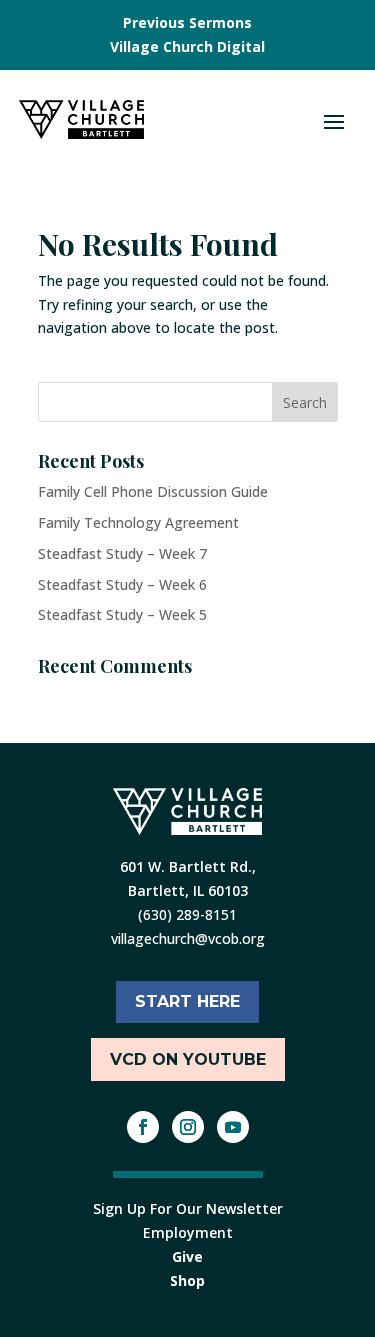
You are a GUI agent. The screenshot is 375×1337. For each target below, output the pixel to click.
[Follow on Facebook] (143, 1127)
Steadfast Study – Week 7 (122, 553)
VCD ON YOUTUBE (188, 1059)
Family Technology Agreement (138, 522)
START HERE (187, 1001)
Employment (188, 1232)
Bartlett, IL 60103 (188, 890)
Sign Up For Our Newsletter (188, 1208)
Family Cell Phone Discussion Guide (153, 491)
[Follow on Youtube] (233, 1127)
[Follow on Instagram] (188, 1127)
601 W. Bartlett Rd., (188, 866)
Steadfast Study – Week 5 (122, 614)
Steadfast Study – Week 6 (122, 584)
